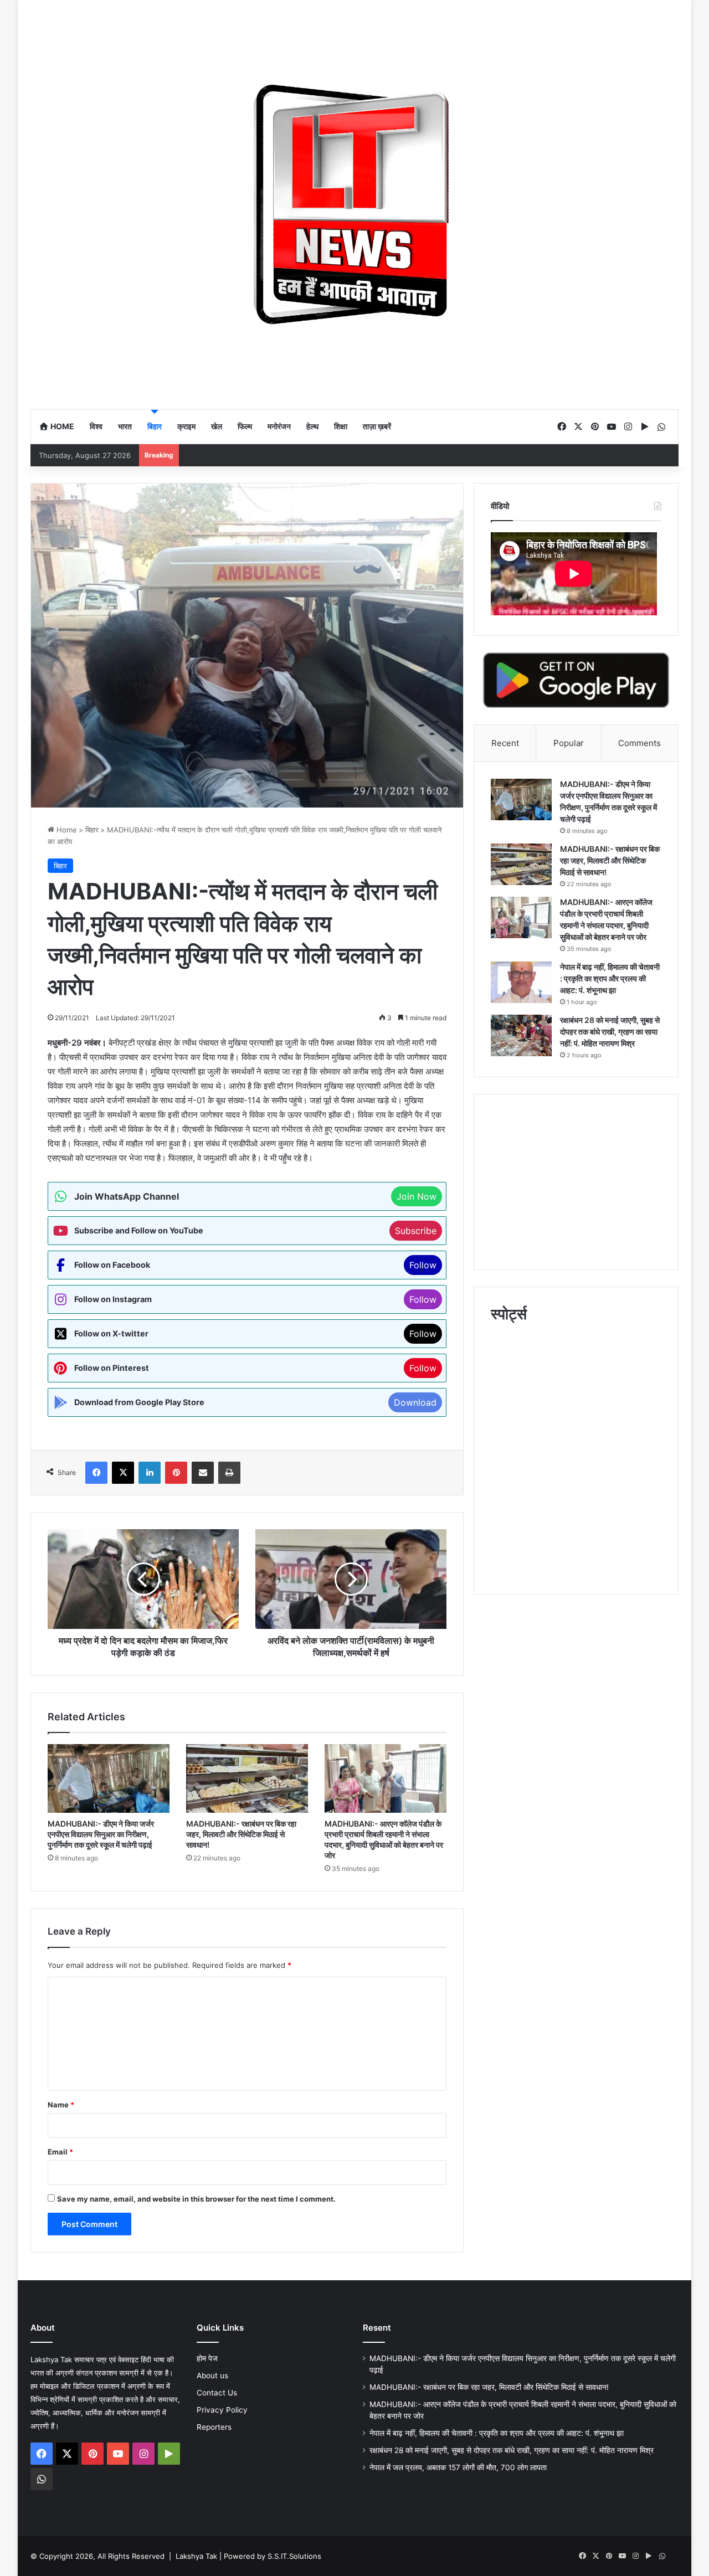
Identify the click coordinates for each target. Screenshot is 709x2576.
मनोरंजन (279, 426)
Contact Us (217, 2393)
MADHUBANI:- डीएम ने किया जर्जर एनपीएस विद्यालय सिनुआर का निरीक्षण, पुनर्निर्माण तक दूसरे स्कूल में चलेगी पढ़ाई (101, 1834)
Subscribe (416, 1231)
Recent (505, 743)
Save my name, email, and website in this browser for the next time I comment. (196, 2199)
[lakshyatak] (354, 204)
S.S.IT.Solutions (294, 2556)
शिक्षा (341, 426)
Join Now (417, 1196)
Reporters (214, 2427)
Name (61, 2105)
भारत (125, 426)
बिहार (155, 426)
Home (61, 426)
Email (60, 2152)
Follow (423, 1265)
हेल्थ (312, 426)
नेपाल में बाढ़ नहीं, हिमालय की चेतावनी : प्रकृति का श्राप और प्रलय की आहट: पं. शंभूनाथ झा (610, 978)
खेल (217, 426)
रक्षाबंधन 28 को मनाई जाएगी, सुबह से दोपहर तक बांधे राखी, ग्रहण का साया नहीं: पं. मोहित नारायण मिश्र (610, 1032)
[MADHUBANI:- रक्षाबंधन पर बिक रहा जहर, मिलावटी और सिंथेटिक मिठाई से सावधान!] (247, 1778)
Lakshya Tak (196, 2556)
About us (212, 2376)
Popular (569, 743)
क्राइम (186, 426)
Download (415, 1402)
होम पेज (207, 2358)
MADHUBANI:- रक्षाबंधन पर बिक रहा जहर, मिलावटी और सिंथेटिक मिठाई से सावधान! (241, 1834)
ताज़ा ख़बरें (377, 426)
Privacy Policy (222, 2410)
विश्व (96, 426)
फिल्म (245, 426)
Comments (639, 743)
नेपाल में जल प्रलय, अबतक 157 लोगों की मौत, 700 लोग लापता (458, 2467)
